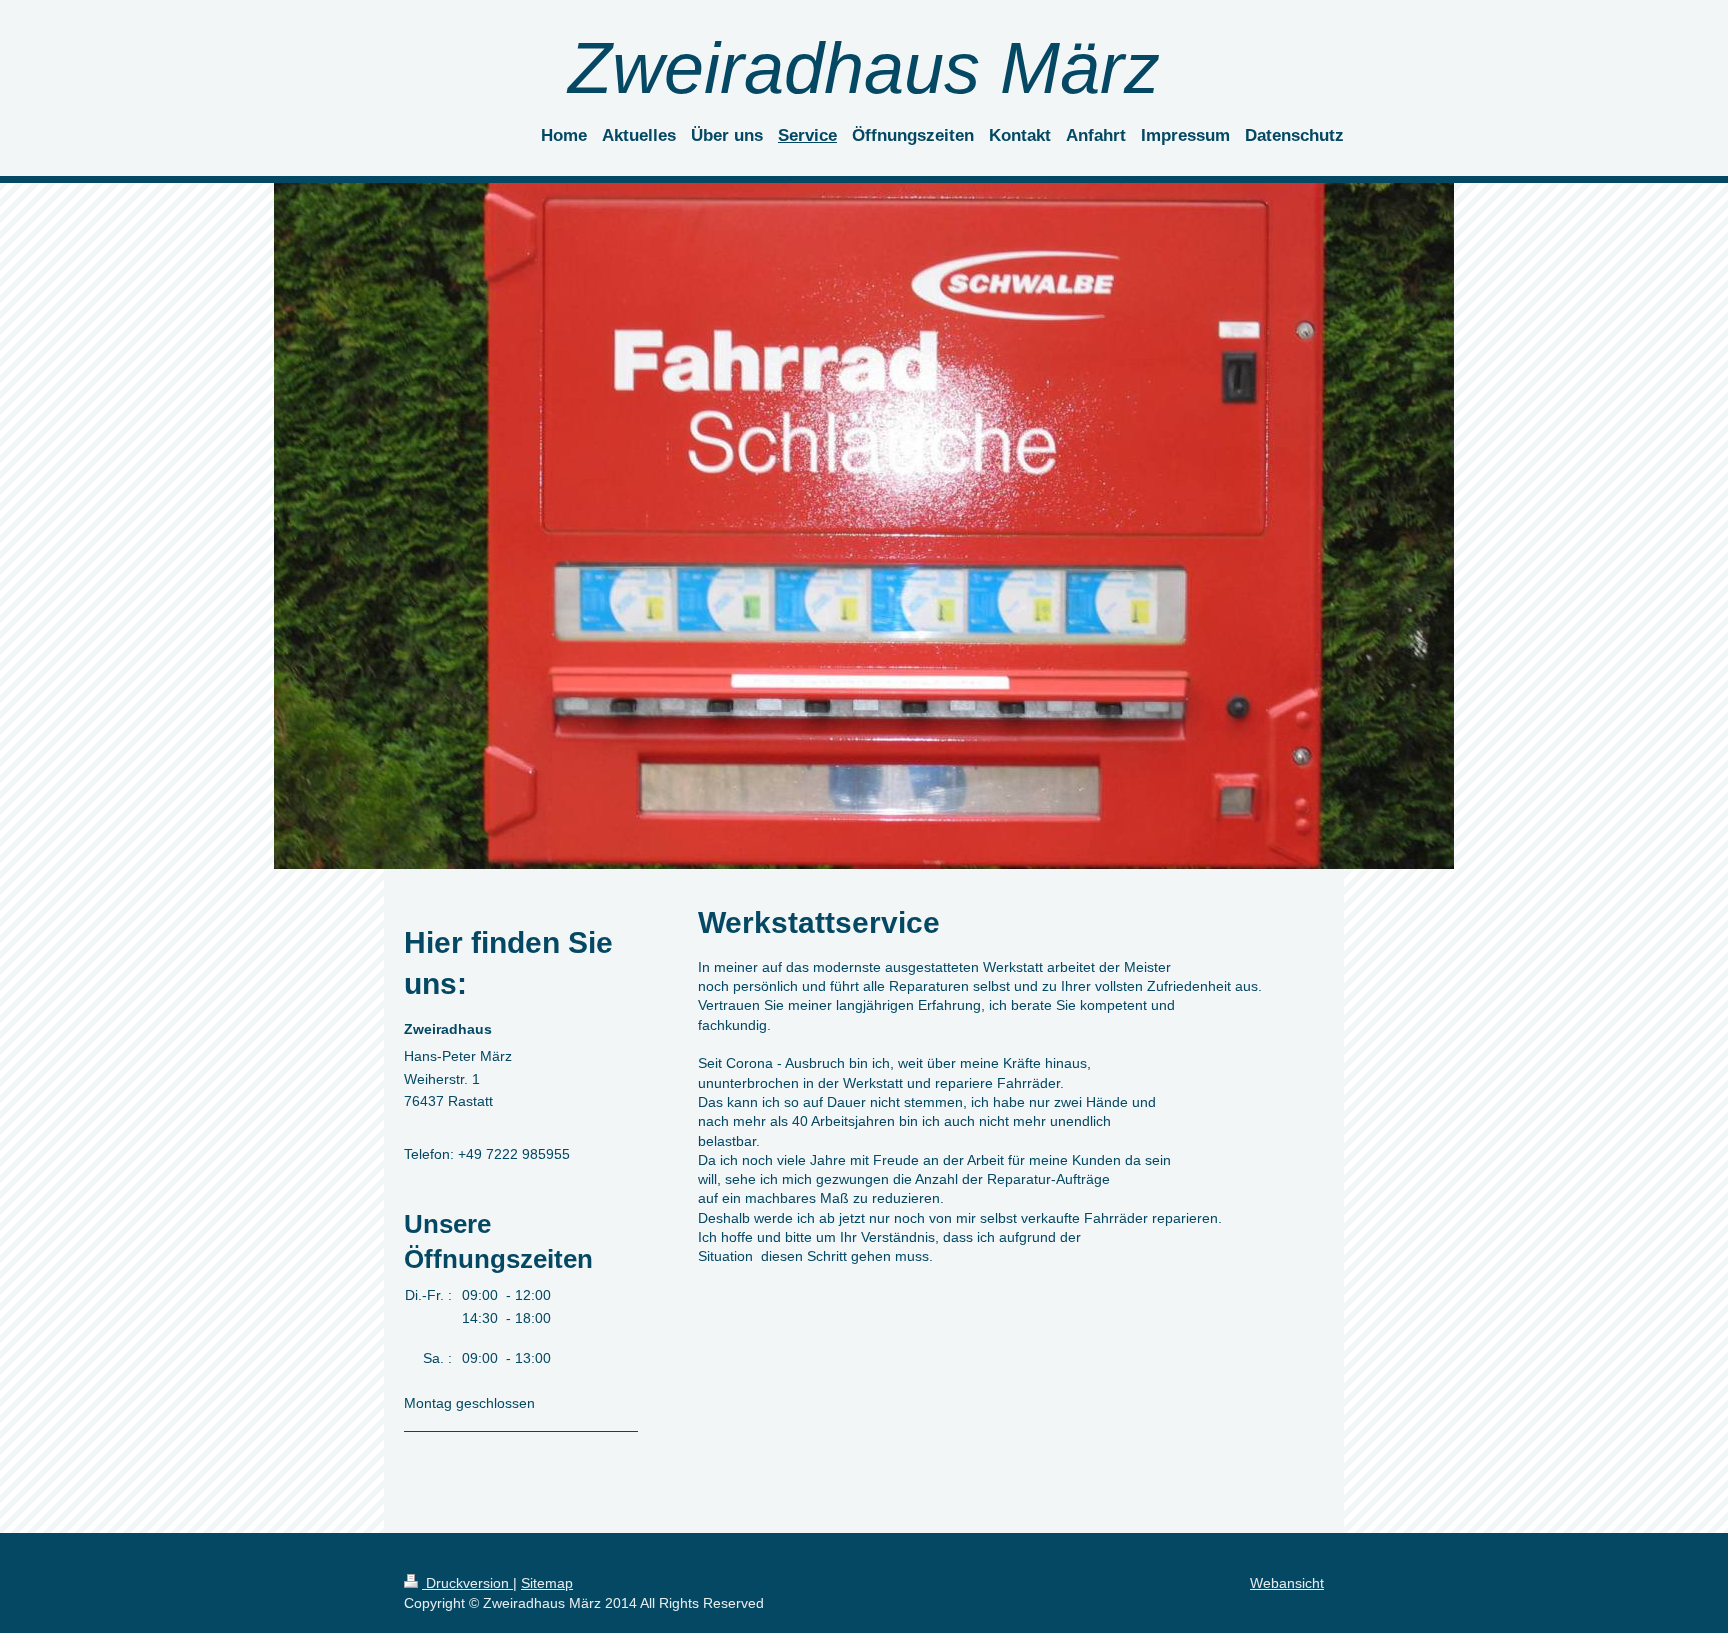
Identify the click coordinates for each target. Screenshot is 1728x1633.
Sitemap (547, 1583)
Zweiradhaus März (864, 68)
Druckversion (467, 1583)
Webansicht (1287, 1583)
